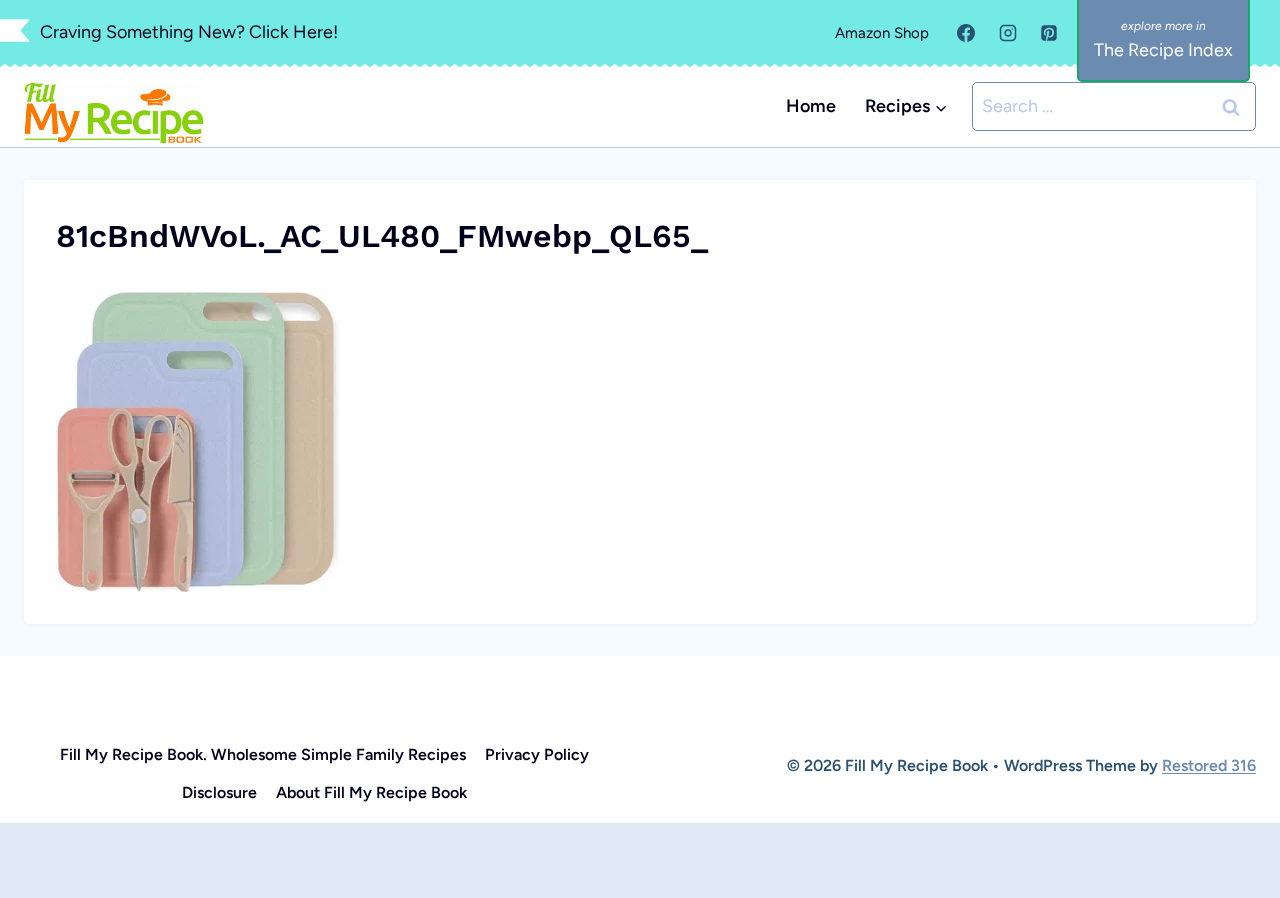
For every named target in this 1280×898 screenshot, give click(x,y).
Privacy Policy (537, 754)
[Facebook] (966, 33)
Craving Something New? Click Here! (189, 32)
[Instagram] (1008, 33)
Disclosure (219, 792)
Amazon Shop (882, 33)
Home (811, 106)
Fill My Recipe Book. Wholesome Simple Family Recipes (263, 754)
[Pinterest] (1049, 33)
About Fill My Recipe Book (371, 792)
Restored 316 (1209, 765)
